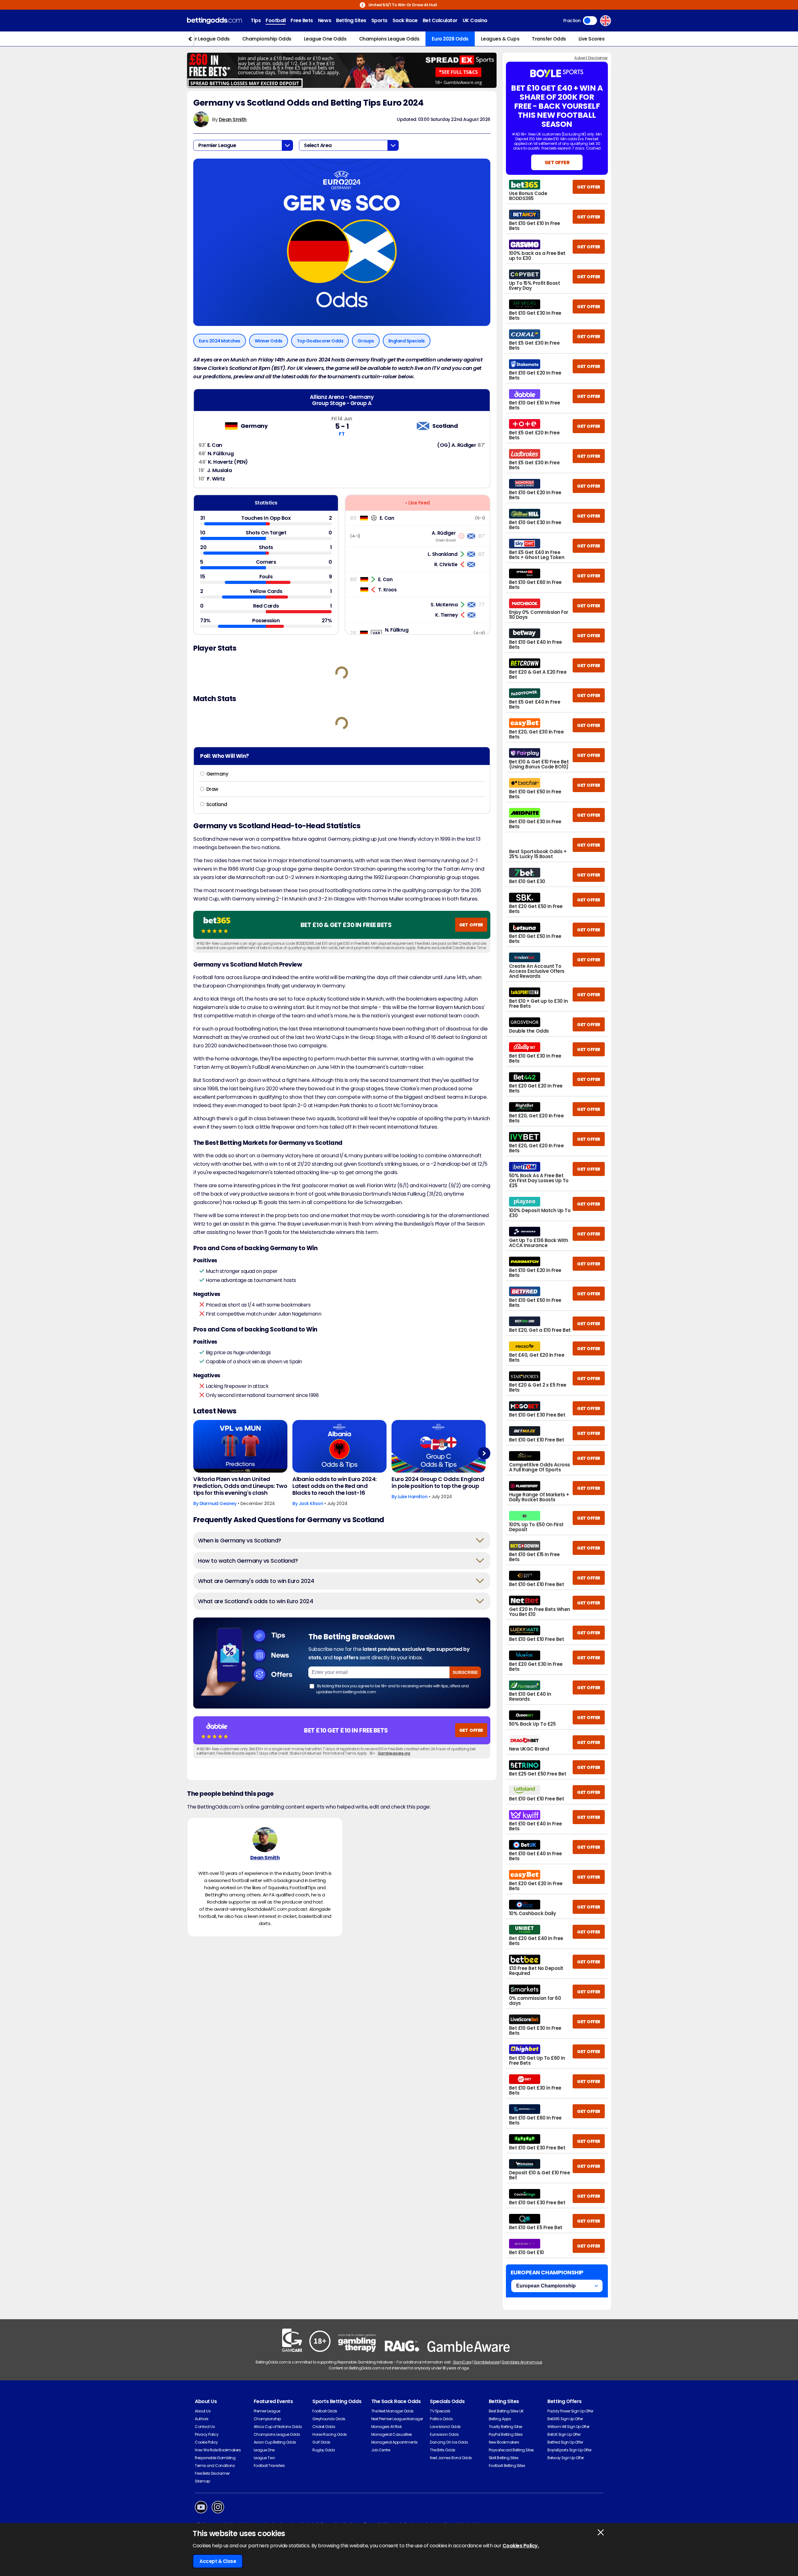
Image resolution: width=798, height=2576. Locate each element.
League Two (264, 2458)
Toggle (590, 21)
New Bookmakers (504, 2442)
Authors (202, 2419)
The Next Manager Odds (392, 2411)
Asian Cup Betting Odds (275, 2442)
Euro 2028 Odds (450, 39)
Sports (379, 20)
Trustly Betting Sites (506, 2427)
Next (484, 1453)
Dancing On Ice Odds (449, 2442)
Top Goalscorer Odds (320, 341)
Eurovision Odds (444, 2434)
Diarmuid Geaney (218, 1503)
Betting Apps (500, 2419)
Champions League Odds (389, 39)
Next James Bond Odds (451, 2458)
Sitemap (202, 2481)
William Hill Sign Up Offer (568, 2427)
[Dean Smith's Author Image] (265, 1840)
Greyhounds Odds (329, 2419)
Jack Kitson (311, 1503)
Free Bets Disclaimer (212, 2473)
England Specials (407, 341)
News (324, 20)
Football (276, 20)
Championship (267, 2419)
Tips (256, 20)
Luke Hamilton (413, 1497)
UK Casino (475, 20)
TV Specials (440, 2411)
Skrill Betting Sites (504, 2458)
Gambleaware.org (394, 1753)
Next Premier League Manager (397, 2419)
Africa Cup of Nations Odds (278, 2427)
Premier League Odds (204, 39)
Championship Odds (267, 39)
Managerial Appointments (394, 2442)
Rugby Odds (324, 2450)
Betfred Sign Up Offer (565, 2442)
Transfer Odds (549, 39)
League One (264, 2450)
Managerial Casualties (392, 2434)
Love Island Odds (445, 2427)
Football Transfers (269, 2466)
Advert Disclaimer (591, 58)
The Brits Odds (442, 2450)
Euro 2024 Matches (220, 341)
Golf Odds (321, 2442)
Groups (366, 341)
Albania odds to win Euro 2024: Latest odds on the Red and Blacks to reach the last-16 (334, 1486)
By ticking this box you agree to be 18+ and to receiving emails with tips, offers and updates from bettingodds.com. (392, 1689)
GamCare (462, 2362)
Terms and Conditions (215, 2466)
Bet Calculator (440, 20)
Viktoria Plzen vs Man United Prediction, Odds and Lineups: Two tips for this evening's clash (240, 1486)
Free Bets (302, 20)
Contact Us (205, 2427)
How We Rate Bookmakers (218, 2450)
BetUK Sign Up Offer (564, 2434)
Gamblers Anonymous (522, 2362)
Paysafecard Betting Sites (511, 2450)
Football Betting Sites (507, 2466)
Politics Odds (441, 2419)
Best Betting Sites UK (506, 2411)
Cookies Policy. (521, 2546)
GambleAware (486, 2362)
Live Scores (592, 39)
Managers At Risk (386, 2427)
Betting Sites (351, 20)
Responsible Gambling (215, 2458)
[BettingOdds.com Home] (214, 21)
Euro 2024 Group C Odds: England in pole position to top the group (438, 1483)
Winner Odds (269, 341)
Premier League (267, 2411)
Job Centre (381, 2450)
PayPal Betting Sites (506, 2434)
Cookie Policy (206, 2442)
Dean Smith (233, 119)
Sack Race (405, 20)
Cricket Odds (324, 2427)
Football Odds (325, 2411)
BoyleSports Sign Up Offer (569, 2450)
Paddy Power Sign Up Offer (570, 2411)
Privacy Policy (207, 2434)
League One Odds (325, 39)
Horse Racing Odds (330, 2434)
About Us (203, 2411)
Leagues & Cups (500, 39)
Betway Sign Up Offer (565, 2458)
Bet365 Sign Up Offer (565, 2419)
